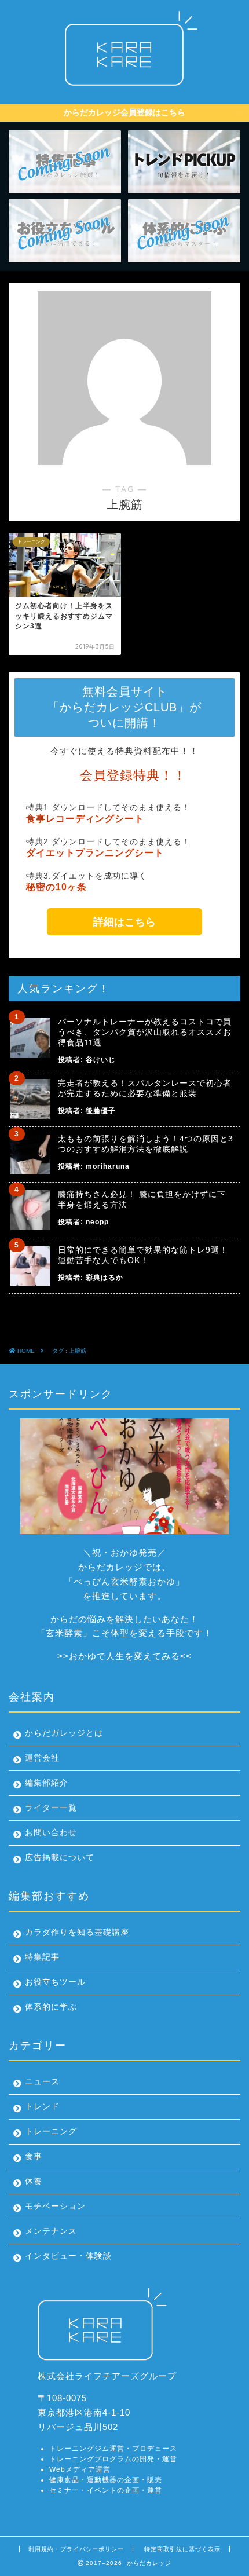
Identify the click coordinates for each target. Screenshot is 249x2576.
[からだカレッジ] (124, 90)
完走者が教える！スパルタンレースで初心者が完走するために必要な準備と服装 (145, 1088)
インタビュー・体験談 (68, 2256)
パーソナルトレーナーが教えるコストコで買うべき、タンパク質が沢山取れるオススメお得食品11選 (145, 1032)
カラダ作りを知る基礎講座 (77, 1932)
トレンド (42, 2107)
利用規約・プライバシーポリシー (76, 2549)
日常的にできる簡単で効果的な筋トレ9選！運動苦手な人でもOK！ (143, 1255)
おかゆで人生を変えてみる (124, 1656)
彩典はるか (105, 1278)
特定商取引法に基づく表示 (182, 2549)
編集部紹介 (47, 1783)
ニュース (42, 2082)
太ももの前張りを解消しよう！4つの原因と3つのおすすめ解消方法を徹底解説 (146, 1144)
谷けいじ (101, 1060)
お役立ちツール (55, 1982)
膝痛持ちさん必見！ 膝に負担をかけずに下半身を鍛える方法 (142, 1199)
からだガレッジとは (64, 1733)
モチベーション (55, 2206)
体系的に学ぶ (51, 2007)
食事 (34, 2156)
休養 (34, 2181)
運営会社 (42, 1758)
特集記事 (42, 1957)
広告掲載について (60, 1858)
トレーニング (51, 2132)
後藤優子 (101, 1111)
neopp (97, 1222)
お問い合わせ (51, 1833)
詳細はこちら (124, 922)
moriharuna (108, 1166)
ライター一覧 (51, 1808)
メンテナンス (51, 2231)
